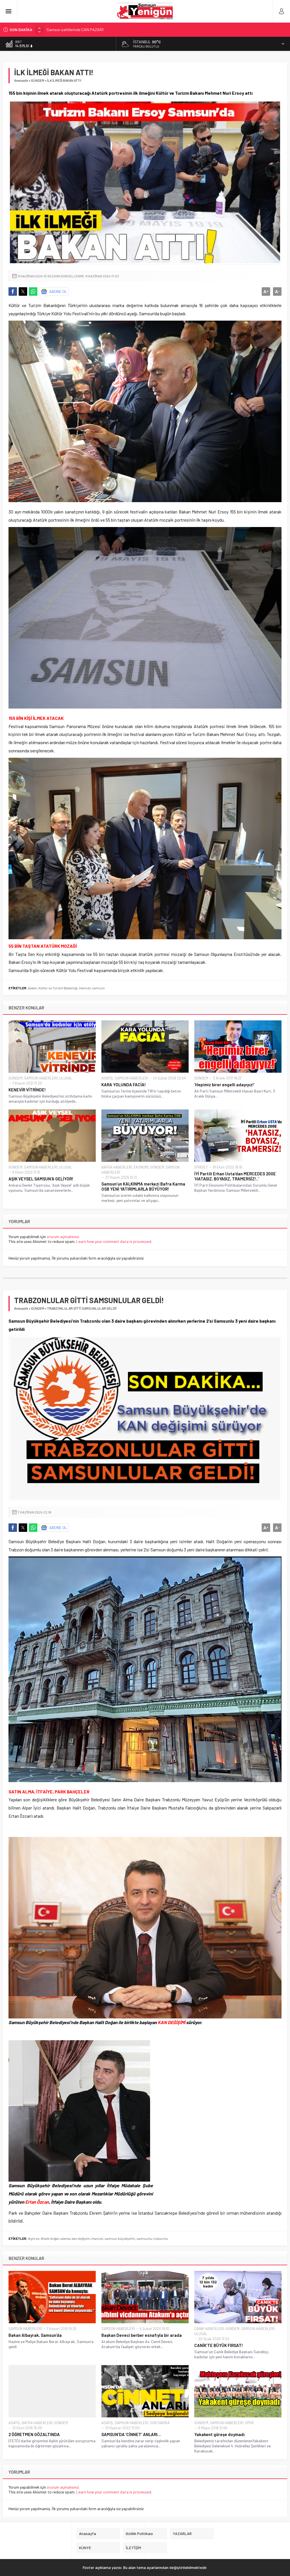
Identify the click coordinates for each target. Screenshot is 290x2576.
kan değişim (81, 2238)
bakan (33, 988)
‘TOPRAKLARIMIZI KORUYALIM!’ (72, 30)
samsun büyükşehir (120, 2238)
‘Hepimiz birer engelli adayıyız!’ (224, 1085)
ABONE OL (58, 291)
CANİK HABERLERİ (209, 2329)
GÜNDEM (38, 80)
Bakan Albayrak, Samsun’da (35, 2335)
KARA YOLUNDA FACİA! (124, 1085)
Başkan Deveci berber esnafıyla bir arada (142, 2335)
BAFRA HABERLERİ (117, 1167)
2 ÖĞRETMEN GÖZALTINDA (34, 2434)
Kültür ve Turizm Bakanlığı (58, 988)
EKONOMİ (141, 1167)
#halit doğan (50, 2238)
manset (85, 988)
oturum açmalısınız (63, 1237)
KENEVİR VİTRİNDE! (27, 1090)
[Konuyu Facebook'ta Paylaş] (13, 291)
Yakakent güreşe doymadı (219, 2434)
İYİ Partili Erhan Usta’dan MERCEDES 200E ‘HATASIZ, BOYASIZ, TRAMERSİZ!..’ (235, 1176)
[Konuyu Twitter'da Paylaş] (23, 291)
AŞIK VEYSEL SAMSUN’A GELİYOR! (41, 1179)
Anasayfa (21, 80)
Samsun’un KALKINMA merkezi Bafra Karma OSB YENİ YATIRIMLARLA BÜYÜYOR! (143, 1186)
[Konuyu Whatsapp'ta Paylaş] (33, 291)
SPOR (249, 2423)
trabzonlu (161, 2238)
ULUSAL (66, 1078)
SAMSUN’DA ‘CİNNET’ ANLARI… (131, 2434)
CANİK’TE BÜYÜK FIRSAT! (219, 2345)
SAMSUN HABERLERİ (41, 1078)
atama (66, 2238)
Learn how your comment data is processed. (114, 1241)
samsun (98, 988)
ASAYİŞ (107, 1078)
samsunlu (144, 2238)
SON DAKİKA (160, 2423)
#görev (34, 2238)
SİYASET (201, 1167)
